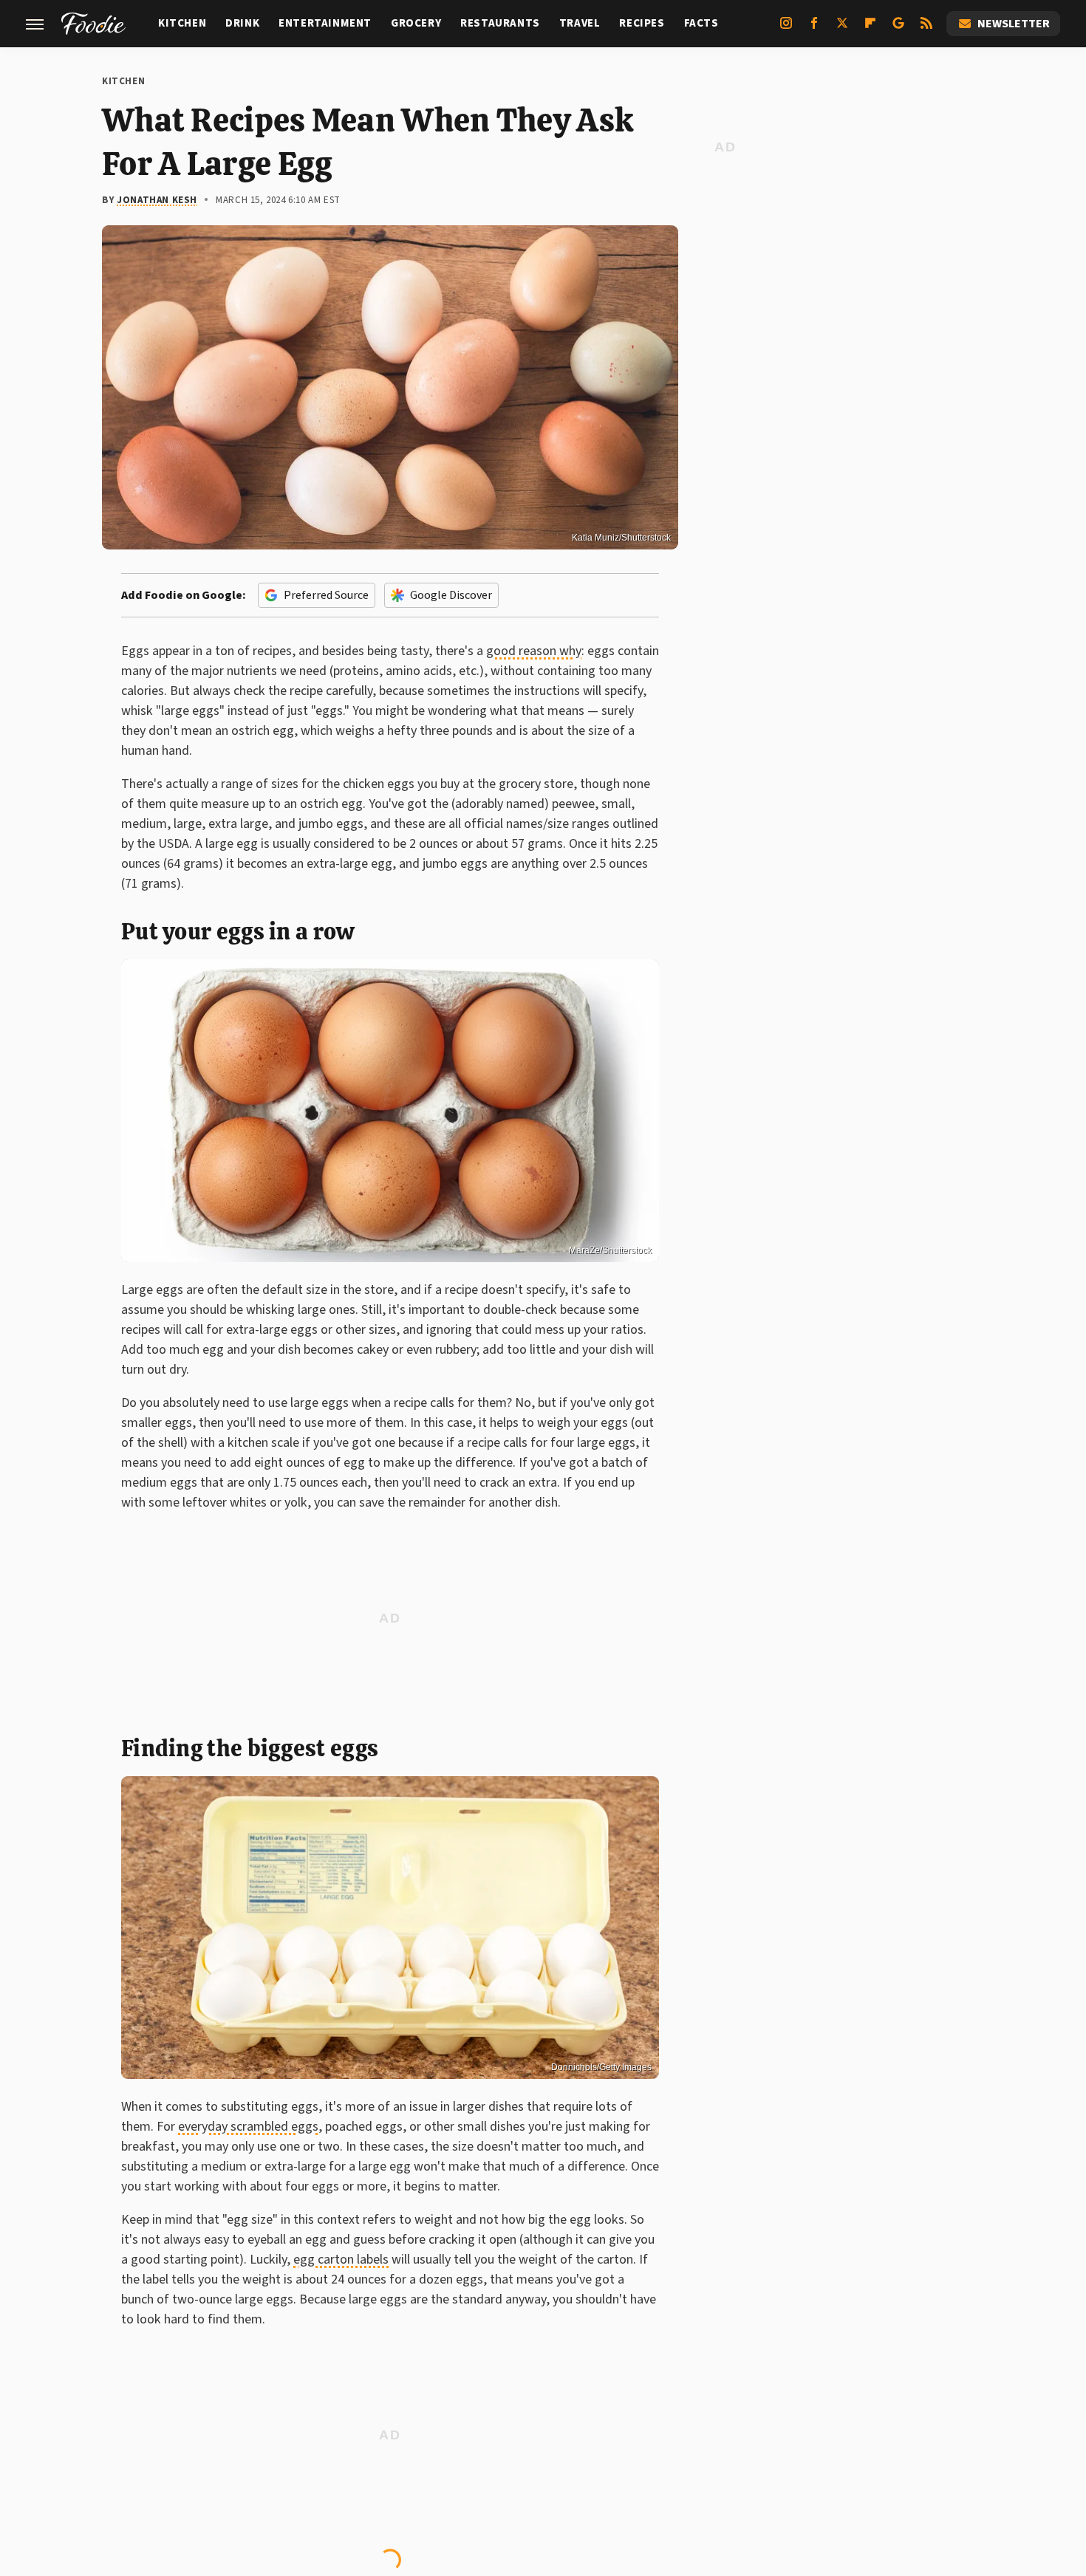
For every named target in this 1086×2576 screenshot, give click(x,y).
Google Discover (451, 595)
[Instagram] (786, 29)
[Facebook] (814, 29)
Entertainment (325, 23)
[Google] (898, 29)
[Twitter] (842, 29)
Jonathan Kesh (157, 200)
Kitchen (182, 23)
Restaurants (500, 23)
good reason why (534, 651)
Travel (580, 23)
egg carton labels (341, 2260)
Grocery (416, 23)
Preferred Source (326, 595)
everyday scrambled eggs (248, 2127)
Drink (242, 23)
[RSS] (926, 29)
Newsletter (1014, 24)
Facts (701, 23)
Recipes (642, 23)
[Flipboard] (870, 29)
